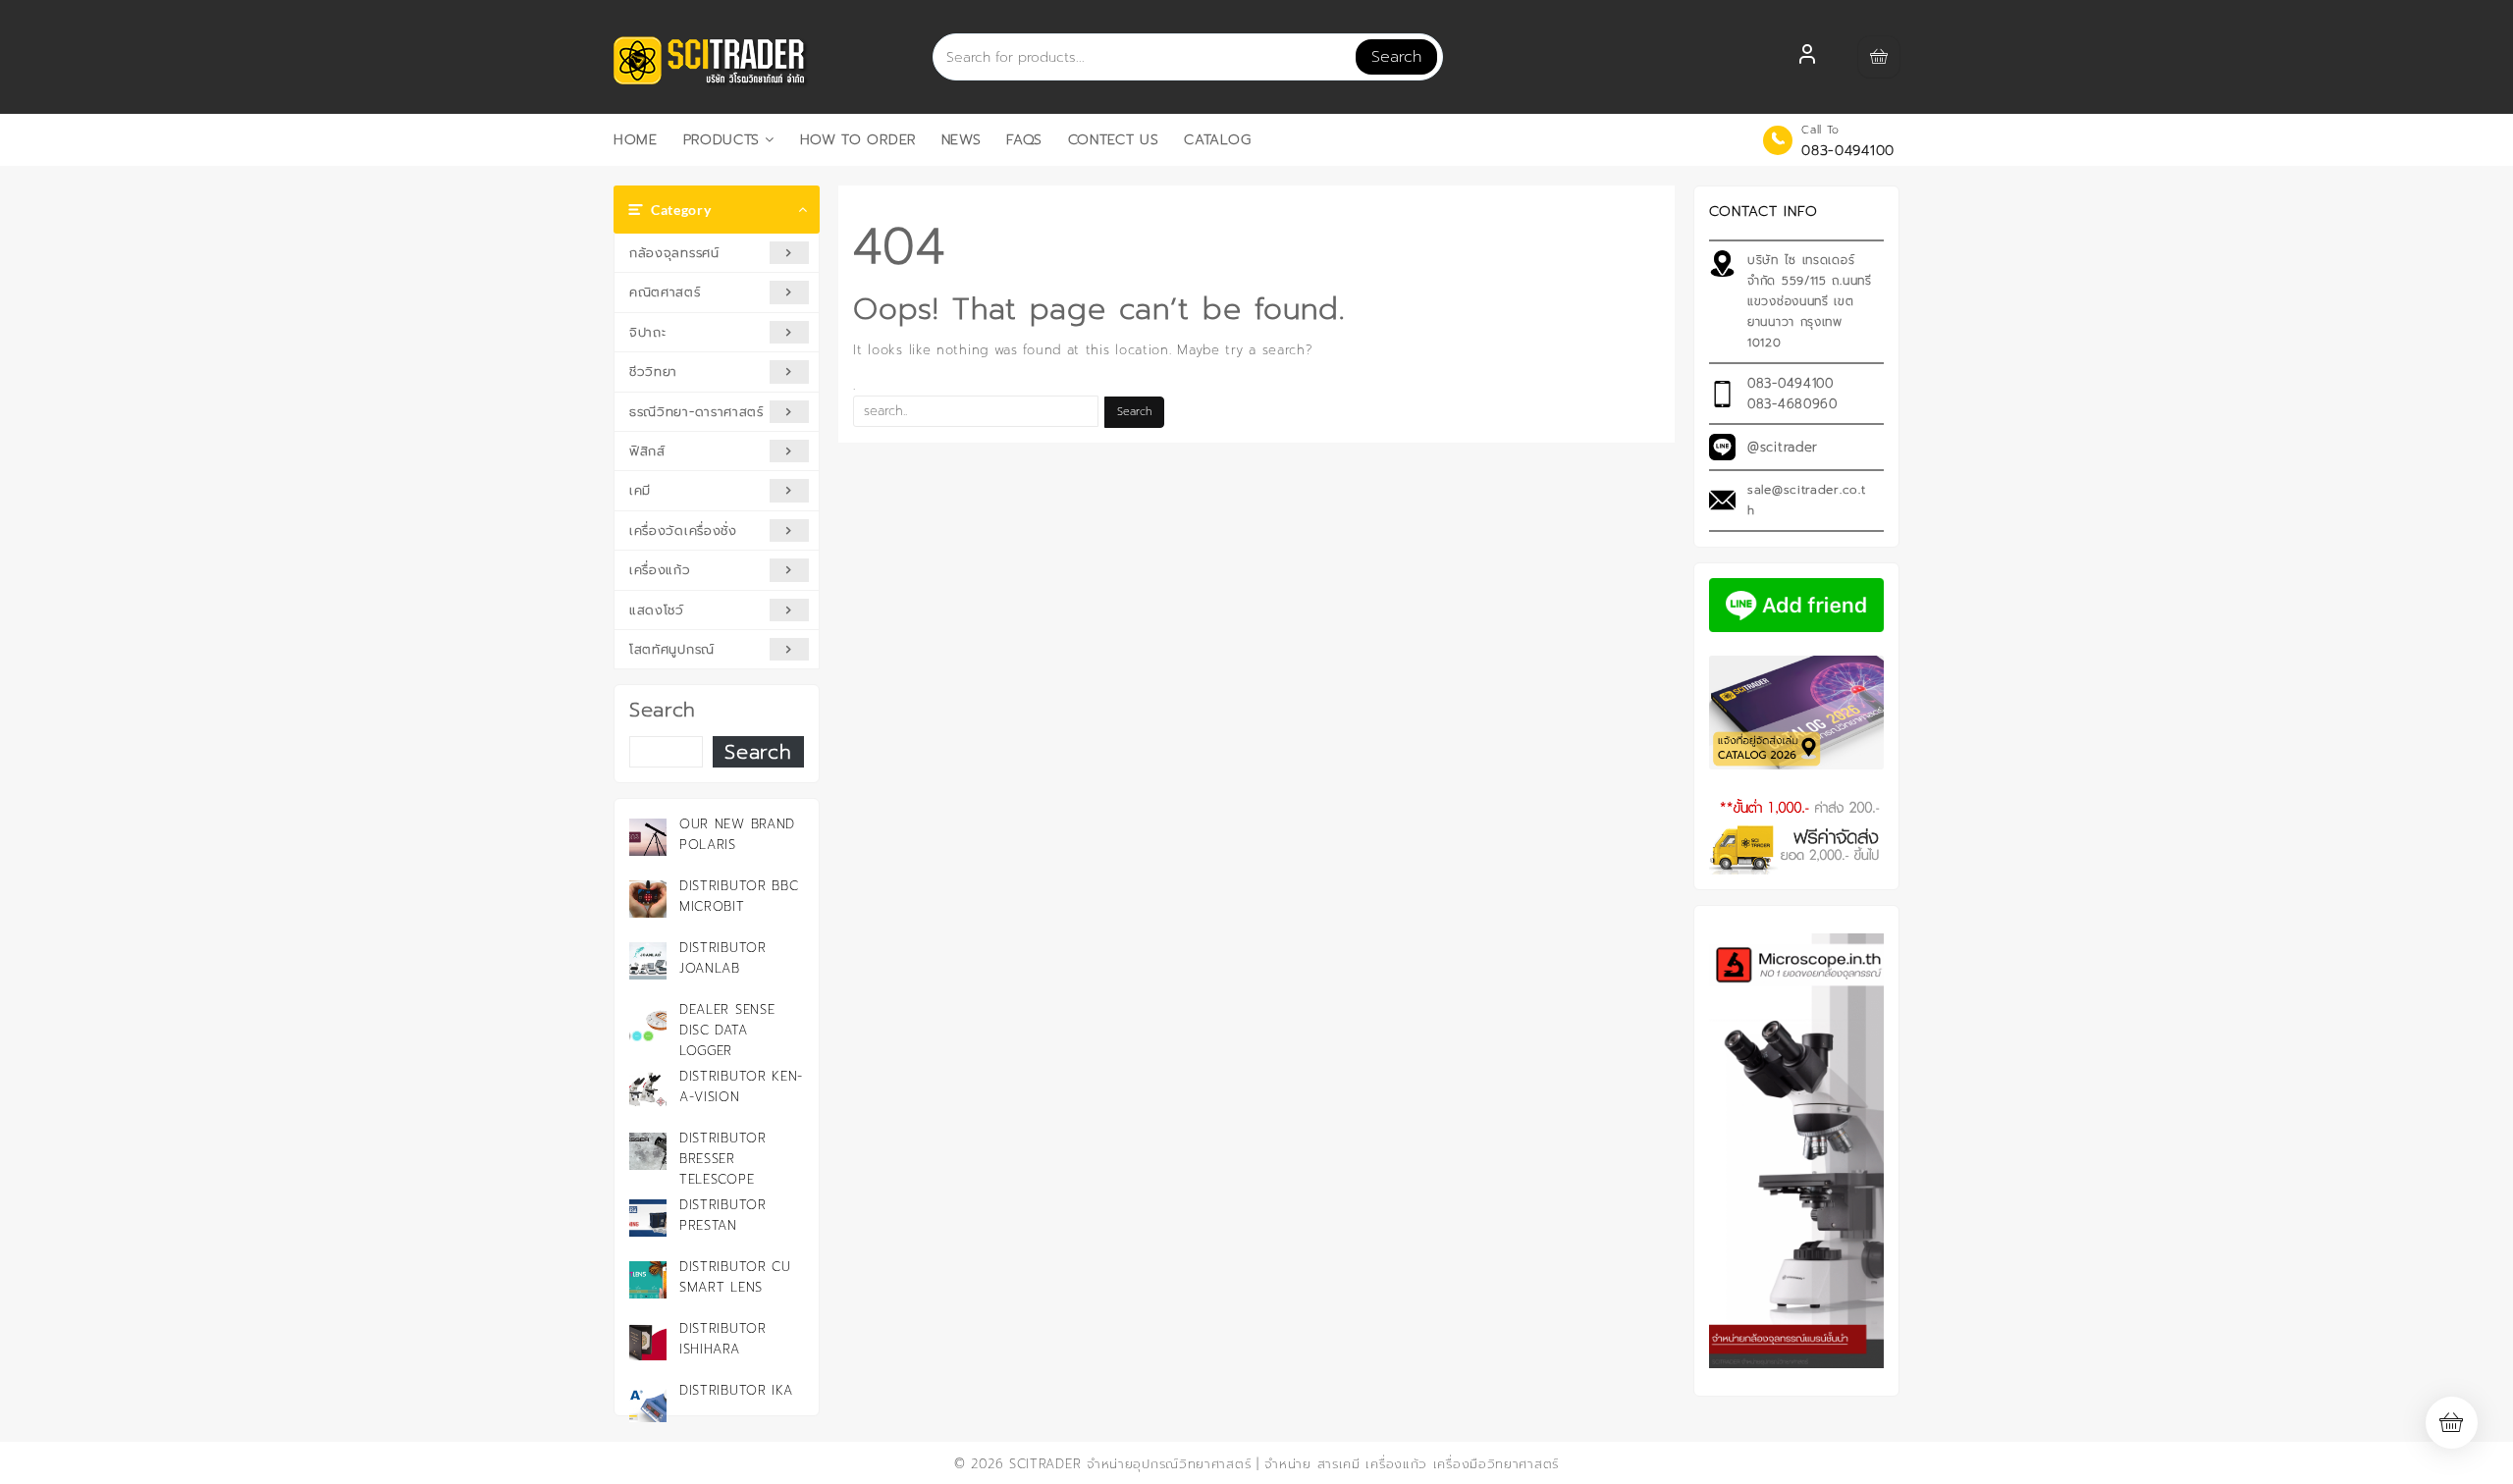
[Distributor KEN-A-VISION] (648, 1089)
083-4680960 (1792, 404)
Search (1396, 57)
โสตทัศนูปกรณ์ (672, 649)
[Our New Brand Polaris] (648, 837)
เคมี (640, 490)
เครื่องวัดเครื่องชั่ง (683, 530)
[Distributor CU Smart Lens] (648, 1280)
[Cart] (1879, 57)
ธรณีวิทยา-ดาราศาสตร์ (696, 412)
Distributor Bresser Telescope (723, 1159)
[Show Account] (1807, 57)
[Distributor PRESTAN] (648, 1218)
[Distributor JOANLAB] (648, 961)
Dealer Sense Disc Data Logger (727, 1030)
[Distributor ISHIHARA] (648, 1342)
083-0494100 (1848, 151)
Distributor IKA (736, 1390)
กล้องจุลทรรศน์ (674, 253)
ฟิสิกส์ (647, 451)
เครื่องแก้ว (660, 570)
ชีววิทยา (653, 371)
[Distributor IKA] (648, 1404)
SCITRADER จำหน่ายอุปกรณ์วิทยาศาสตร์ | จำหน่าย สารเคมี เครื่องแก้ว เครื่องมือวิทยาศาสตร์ (1284, 1464)
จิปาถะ (648, 332)
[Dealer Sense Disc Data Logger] (648, 1023)
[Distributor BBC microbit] (648, 899)
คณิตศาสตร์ (665, 292)
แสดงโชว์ (657, 610)
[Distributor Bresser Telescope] (648, 1151)
